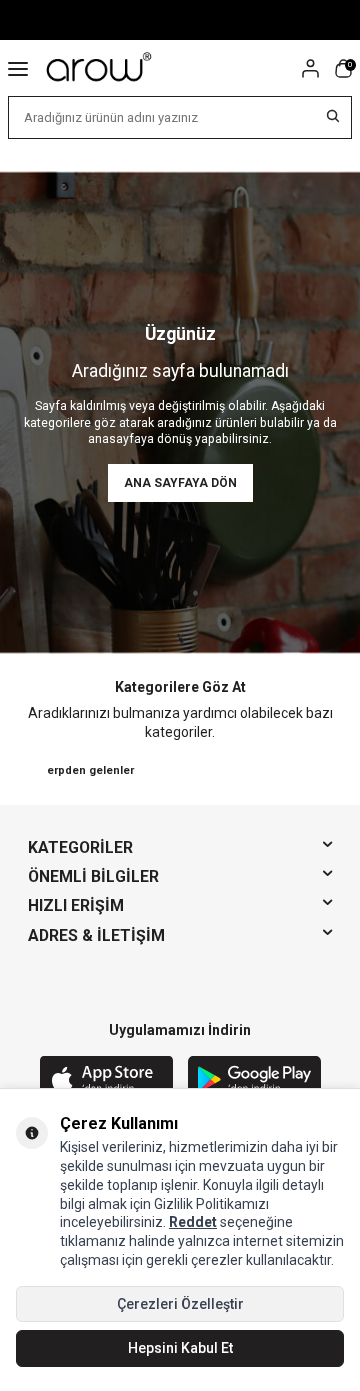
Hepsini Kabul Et (180, 1348)
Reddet (193, 1222)
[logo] (100, 68)
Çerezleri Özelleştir (180, 1304)
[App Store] (106, 1081)
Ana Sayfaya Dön (180, 483)
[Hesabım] (310, 68)
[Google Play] (254, 1081)
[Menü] (18, 68)
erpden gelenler (90, 770)
